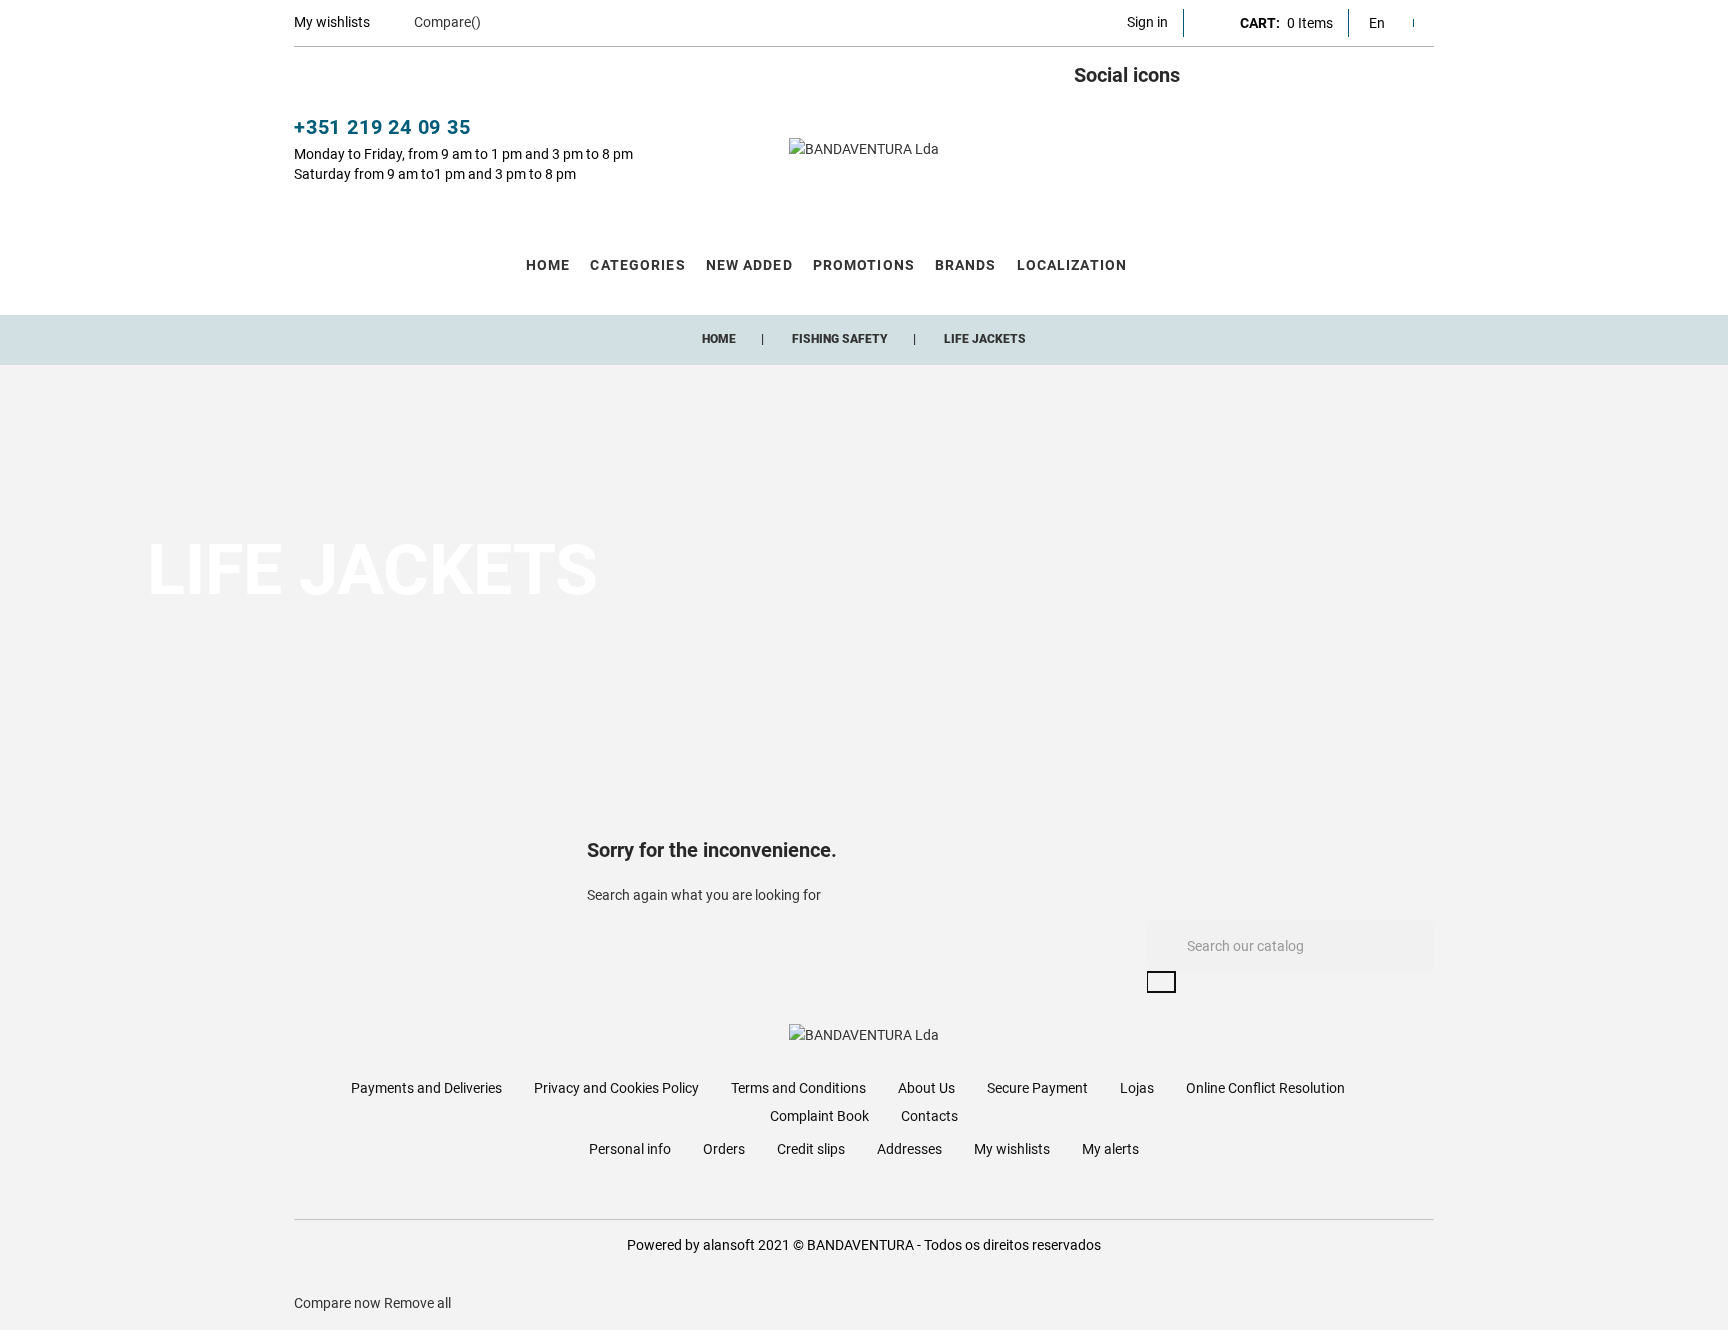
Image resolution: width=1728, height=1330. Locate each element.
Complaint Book (819, 1116)
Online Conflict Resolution (1265, 1088)
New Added (749, 265)
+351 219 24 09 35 (382, 127)
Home (548, 265)
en (1377, 23)
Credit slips (811, 1149)
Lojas (1137, 1088)
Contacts (929, 1116)
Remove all (417, 1303)
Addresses (909, 1149)
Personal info (630, 1149)
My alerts (1110, 1149)
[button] (1147, 22)
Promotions (864, 265)
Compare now (337, 1303)
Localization (1072, 265)
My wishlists (1012, 1149)
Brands (966, 265)
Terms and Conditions (798, 1088)
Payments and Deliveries (426, 1088)
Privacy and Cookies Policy (616, 1088)
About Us (926, 1088)
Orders (724, 1149)
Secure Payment (1037, 1088)
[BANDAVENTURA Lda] (864, 149)
